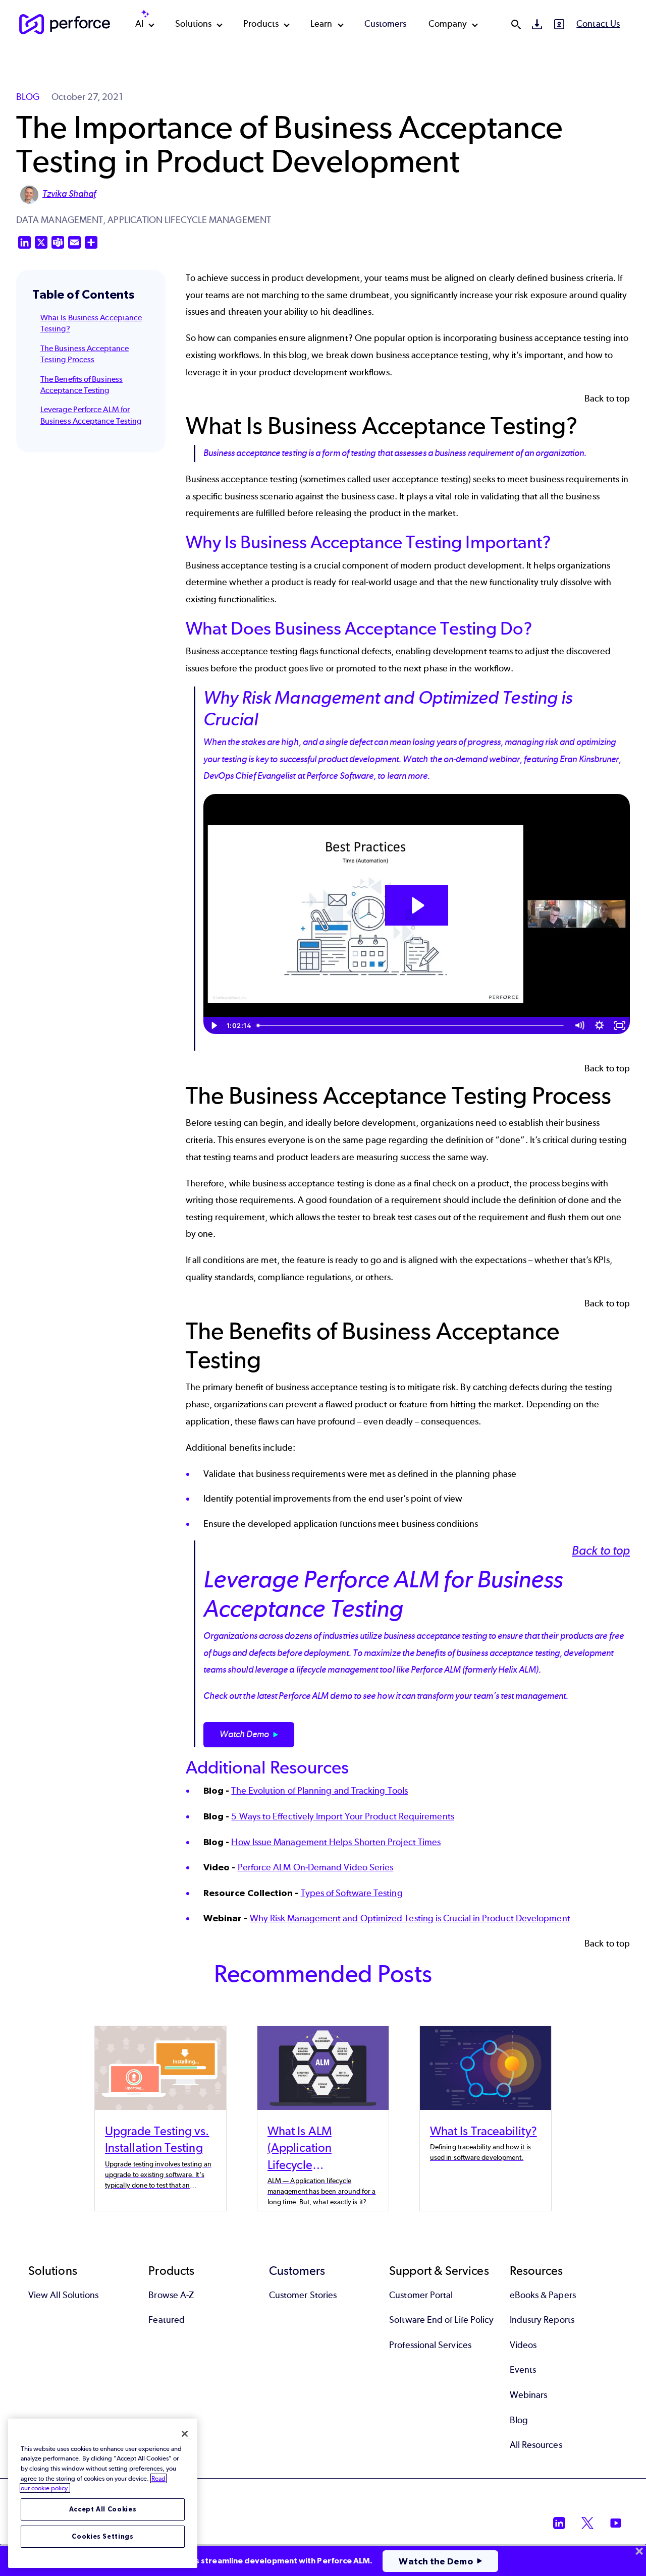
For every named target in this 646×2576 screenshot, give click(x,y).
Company (448, 24)
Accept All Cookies (103, 2509)
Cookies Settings (103, 2536)
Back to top (607, 398)
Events (523, 2370)
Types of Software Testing (352, 1893)
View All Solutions (63, 2295)
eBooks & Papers (543, 2295)
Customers (386, 24)
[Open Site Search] (516, 24)
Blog (519, 2420)
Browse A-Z (171, 2295)
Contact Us (598, 24)
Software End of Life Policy (441, 2320)
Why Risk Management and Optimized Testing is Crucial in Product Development (410, 1918)
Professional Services (430, 2345)
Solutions (193, 24)
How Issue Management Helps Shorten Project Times (336, 1842)
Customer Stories (303, 2295)
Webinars (529, 2395)
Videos (523, 2345)
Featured (167, 2320)
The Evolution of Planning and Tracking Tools (319, 1791)
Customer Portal (421, 2295)
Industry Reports (542, 2320)
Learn (321, 24)
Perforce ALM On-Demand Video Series (316, 1867)
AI (139, 24)
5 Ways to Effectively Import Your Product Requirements (342, 1816)
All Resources (536, 2445)
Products (261, 24)
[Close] (185, 2434)
